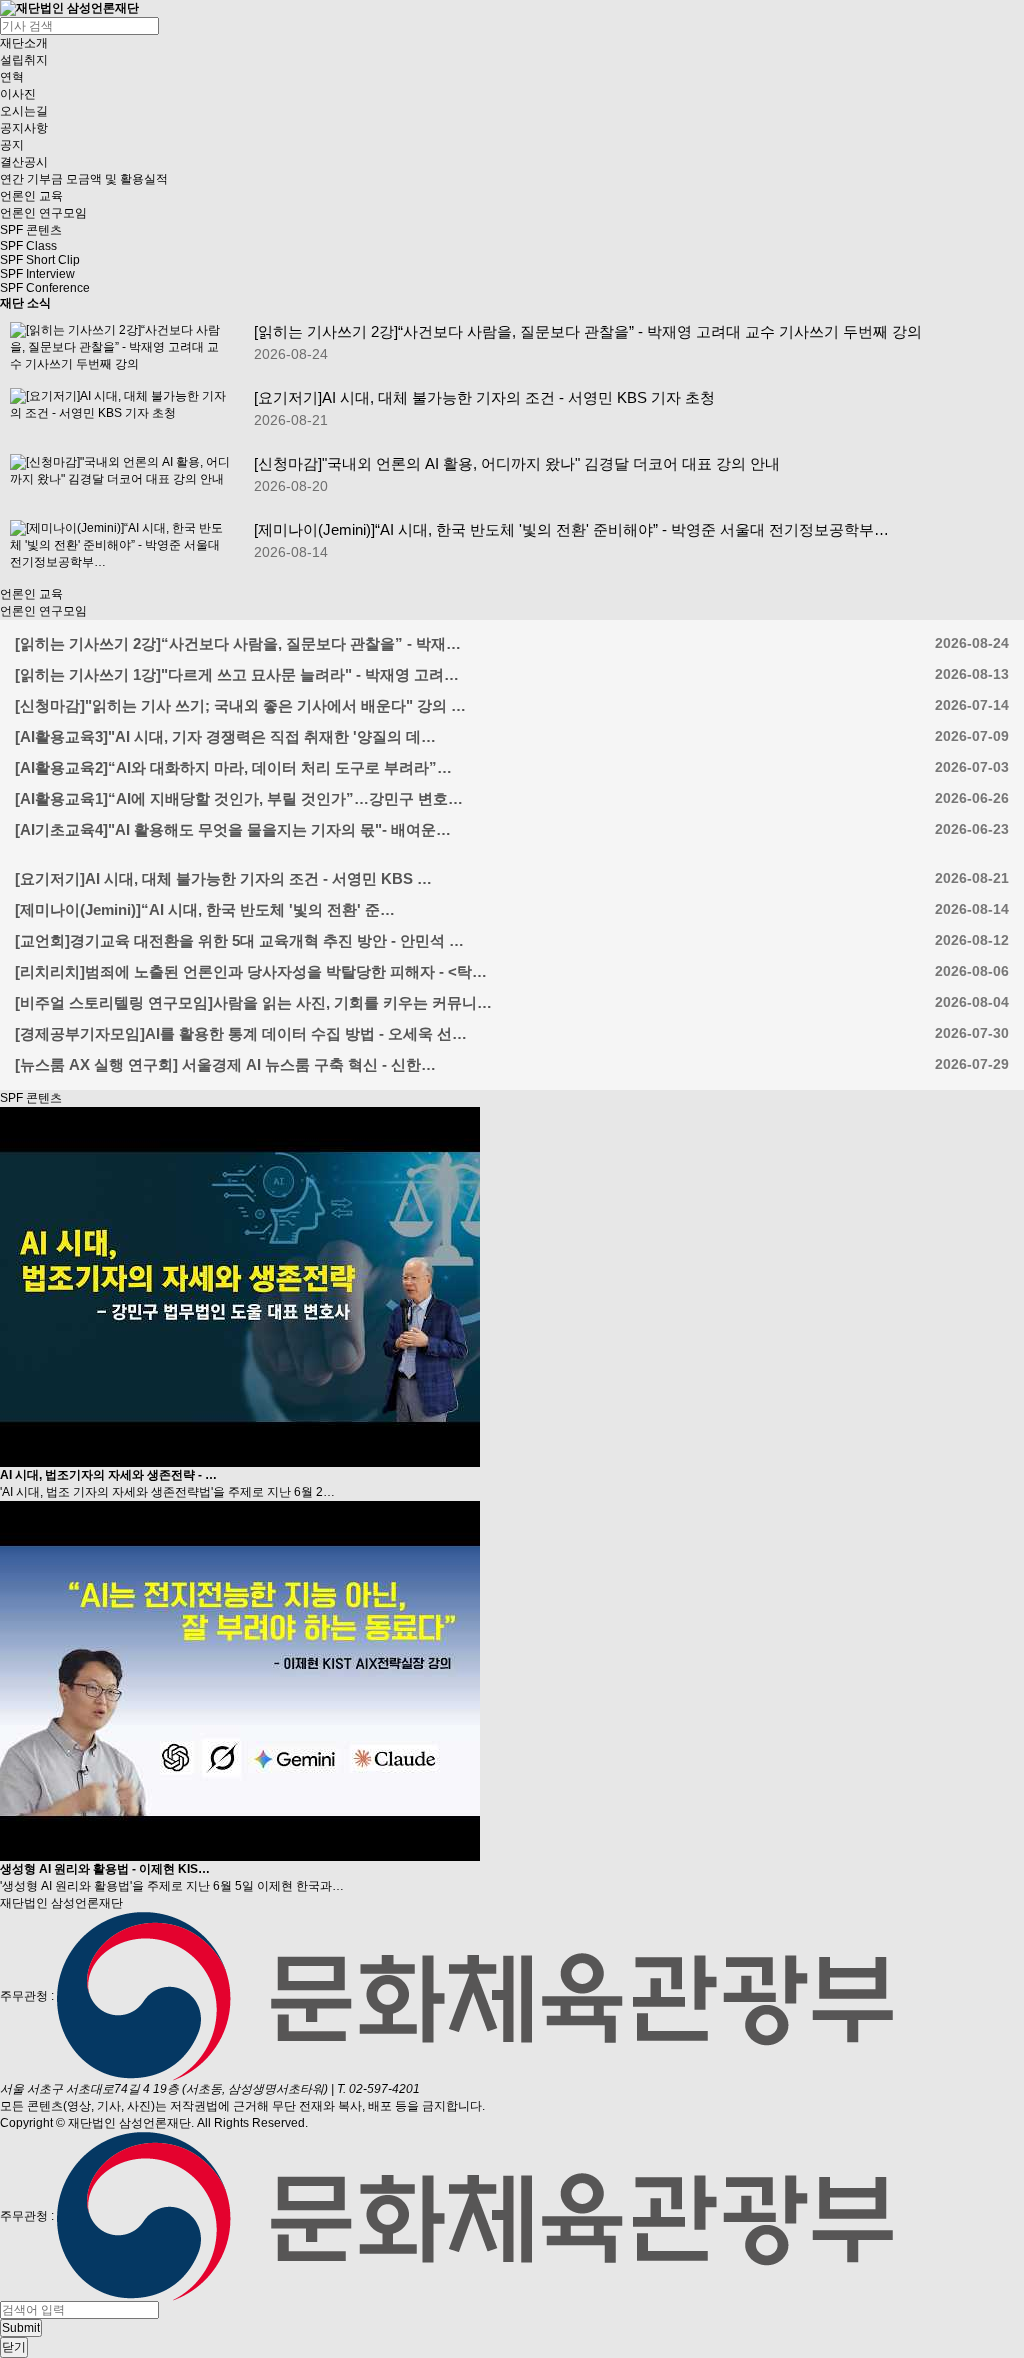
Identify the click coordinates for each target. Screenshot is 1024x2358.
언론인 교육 (31, 196)
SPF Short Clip (40, 260)
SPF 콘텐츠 (31, 230)
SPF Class (28, 246)
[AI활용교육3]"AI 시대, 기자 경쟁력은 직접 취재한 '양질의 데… (225, 736)
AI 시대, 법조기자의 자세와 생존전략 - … (108, 1475)
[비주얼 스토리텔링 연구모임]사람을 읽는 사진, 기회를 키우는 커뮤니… (253, 1002)
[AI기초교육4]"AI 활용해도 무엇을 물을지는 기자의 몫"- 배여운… (233, 829)
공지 (12, 145)
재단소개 (24, 43)
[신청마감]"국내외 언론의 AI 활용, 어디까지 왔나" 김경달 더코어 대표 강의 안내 (517, 463)
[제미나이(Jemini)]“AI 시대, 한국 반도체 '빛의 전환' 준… (205, 909)
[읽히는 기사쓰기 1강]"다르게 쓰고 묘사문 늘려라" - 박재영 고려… (237, 674)
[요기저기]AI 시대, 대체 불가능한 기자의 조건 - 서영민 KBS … (223, 878)
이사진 (18, 94)
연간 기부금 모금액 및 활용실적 (84, 179)
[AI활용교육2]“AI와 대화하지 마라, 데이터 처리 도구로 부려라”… (233, 767)
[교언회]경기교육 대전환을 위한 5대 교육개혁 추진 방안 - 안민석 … (239, 940)
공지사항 (24, 128)
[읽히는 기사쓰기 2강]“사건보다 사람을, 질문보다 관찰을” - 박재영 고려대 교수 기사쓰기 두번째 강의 (588, 331)
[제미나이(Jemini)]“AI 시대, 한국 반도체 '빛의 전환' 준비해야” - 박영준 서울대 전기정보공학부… (571, 529)
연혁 (12, 77)
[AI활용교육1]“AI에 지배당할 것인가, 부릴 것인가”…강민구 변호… (239, 798)
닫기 (14, 2347)
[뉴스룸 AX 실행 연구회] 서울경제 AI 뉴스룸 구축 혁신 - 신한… (225, 1064)
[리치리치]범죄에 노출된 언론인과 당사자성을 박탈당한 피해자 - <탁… (251, 971)
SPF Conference (45, 288)
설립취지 (24, 60)
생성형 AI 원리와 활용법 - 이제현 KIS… (105, 1869)
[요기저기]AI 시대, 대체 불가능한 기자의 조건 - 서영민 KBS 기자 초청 (484, 397)
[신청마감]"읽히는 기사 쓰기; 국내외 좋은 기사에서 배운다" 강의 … (240, 705)
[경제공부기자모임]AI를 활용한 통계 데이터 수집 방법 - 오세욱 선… (241, 1033)
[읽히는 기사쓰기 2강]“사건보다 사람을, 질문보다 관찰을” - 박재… (238, 643)
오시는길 (24, 111)
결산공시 (24, 162)
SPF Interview (37, 274)
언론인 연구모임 (43, 213)
